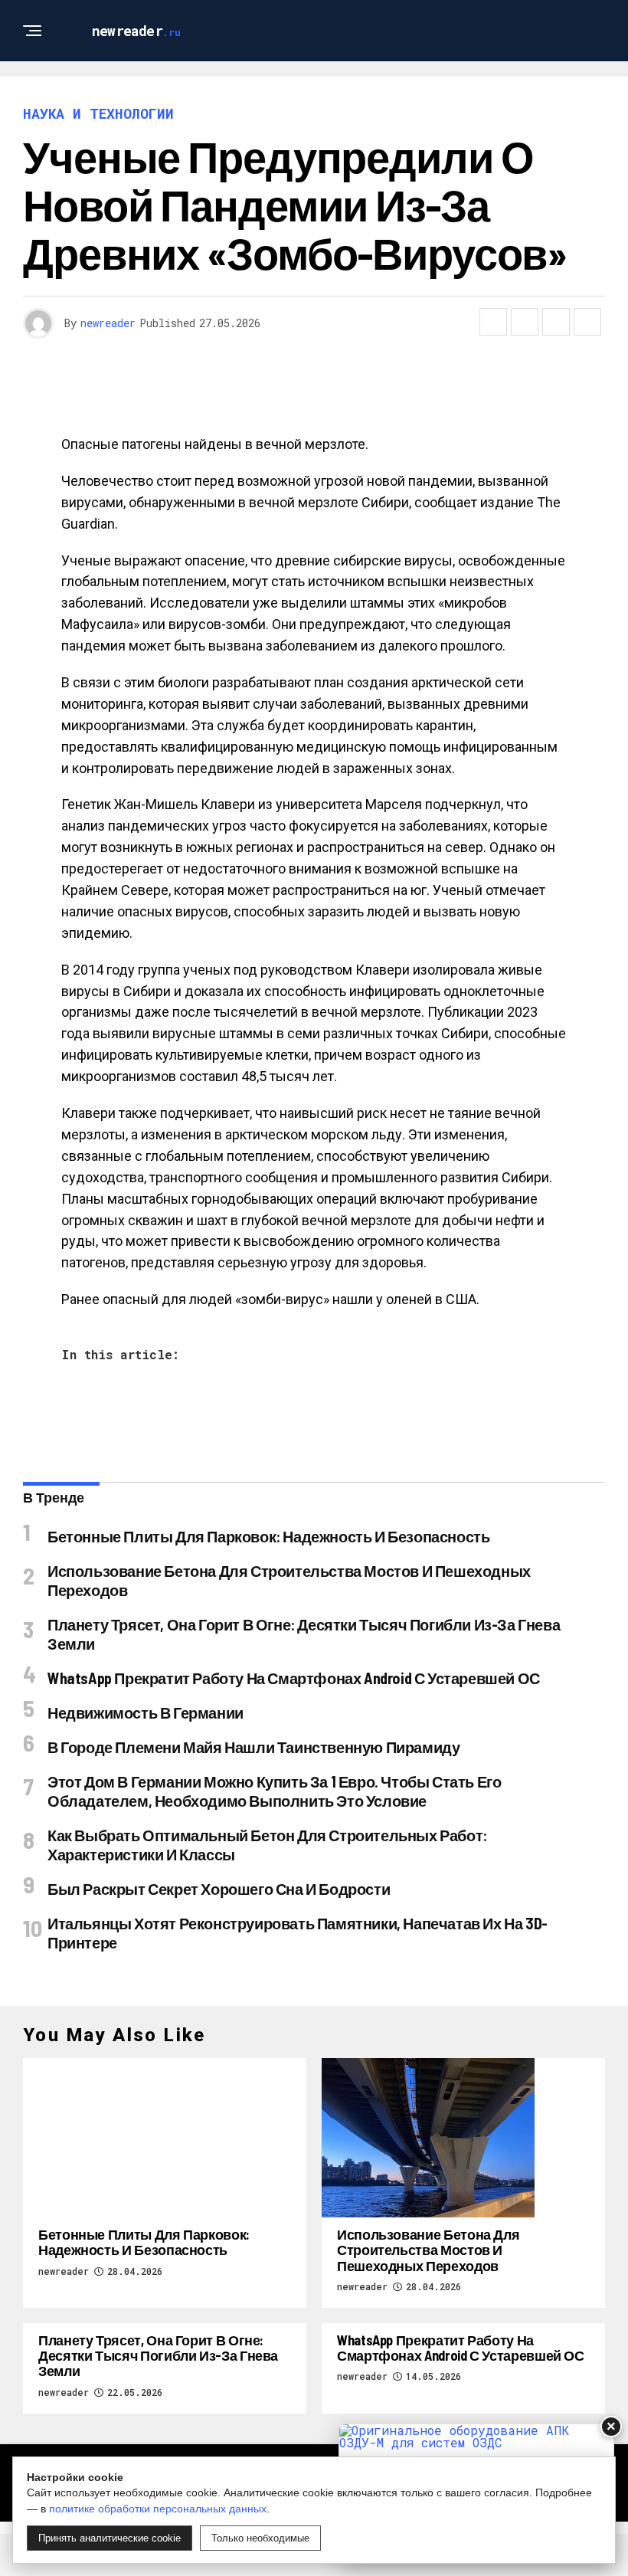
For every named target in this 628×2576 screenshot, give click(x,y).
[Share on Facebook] (493, 322)
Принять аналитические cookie (110, 2538)
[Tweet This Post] (525, 322)
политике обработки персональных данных (158, 2509)
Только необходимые (260, 2538)
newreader (108, 323)
